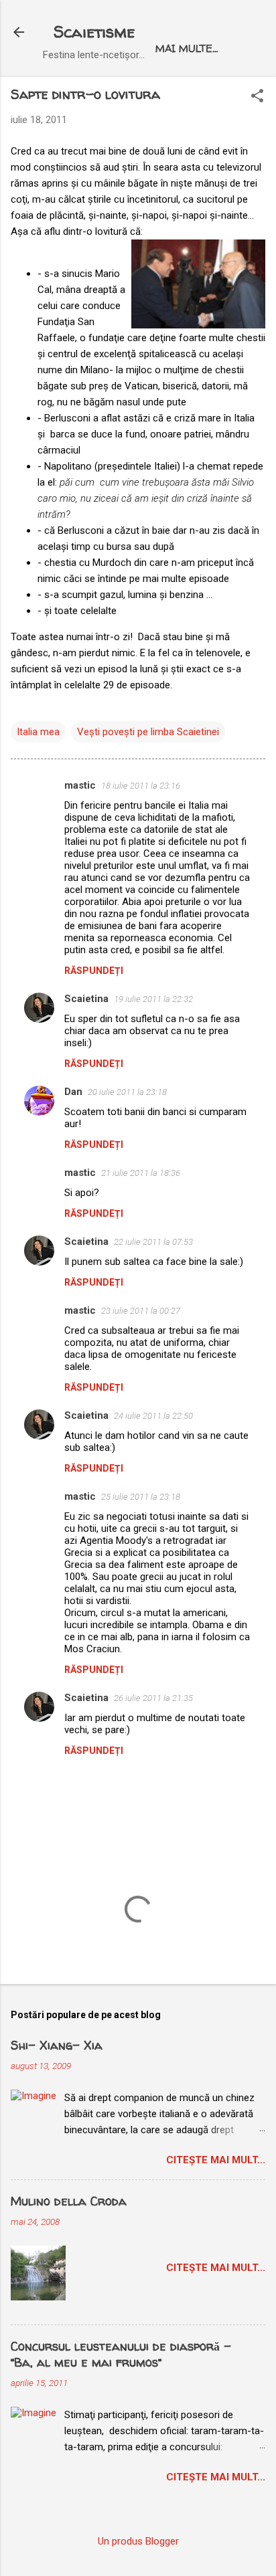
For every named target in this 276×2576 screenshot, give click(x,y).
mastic (80, 785)
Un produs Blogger (138, 2541)
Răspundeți (94, 971)
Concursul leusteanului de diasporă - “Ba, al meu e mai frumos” (121, 2354)
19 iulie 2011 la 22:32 (153, 999)
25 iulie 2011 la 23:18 (141, 1497)
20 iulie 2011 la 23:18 (127, 1092)
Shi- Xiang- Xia (57, 2045)
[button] (257, 97)
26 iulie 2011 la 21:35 (153, 1698)
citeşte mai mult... (216, 2160)
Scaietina (86, 999)
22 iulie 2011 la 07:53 (153, 1242)
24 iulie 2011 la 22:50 (153, 1416)
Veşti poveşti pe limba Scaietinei (148, 732)
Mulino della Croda (69, 2201)
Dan (73, 1092)
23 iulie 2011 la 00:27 (141, 1311)
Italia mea (38, 732)
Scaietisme (94, 32)
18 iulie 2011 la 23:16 (141, 786)
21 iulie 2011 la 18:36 (141, 1173)
